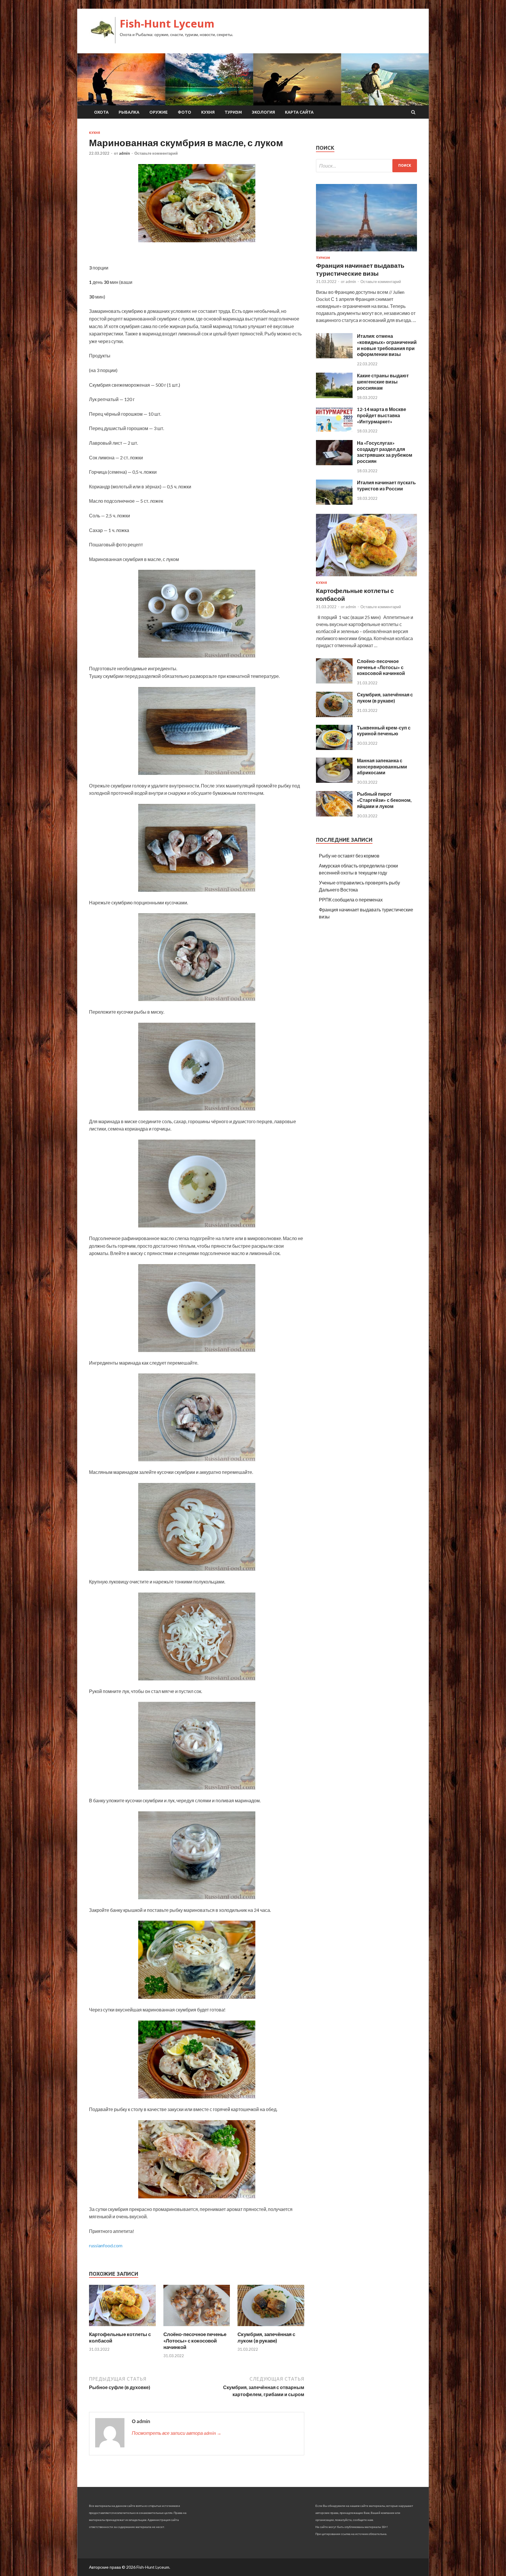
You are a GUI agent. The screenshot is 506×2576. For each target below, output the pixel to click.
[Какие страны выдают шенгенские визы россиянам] (334, 396)
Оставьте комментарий (156, 153)
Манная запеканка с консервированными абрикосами (382, 767)
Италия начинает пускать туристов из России (386, 485)
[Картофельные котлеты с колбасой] (122, 2327)
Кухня (208, 112)
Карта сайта (299, 112)
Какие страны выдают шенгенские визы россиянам (383, 382)
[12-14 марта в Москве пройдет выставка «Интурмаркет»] (334, 430)
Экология (263, 112)
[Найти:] (366, 166)
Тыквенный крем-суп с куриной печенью (384, 731)
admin (124, 153)
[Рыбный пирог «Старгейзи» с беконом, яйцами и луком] (334, 815)
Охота (101, 112)
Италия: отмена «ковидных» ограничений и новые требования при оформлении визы (387, 345)
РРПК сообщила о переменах (351, 900)
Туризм (233, 112)
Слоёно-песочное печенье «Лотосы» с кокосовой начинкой (195, 2341)
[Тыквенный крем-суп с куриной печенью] (334, 748)
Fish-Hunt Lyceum (167, 24)
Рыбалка (129, 112)
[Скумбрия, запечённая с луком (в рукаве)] (271, 2327)
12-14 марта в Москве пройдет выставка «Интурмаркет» (382, 415)
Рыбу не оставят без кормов (349, 856)
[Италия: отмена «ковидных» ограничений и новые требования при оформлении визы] (334, 356)
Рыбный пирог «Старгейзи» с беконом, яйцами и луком (384, 800)
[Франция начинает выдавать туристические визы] (366, 252)
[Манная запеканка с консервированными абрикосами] (334, 781)
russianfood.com (106, 2245)
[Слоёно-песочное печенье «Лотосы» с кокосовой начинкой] (197, 2327)
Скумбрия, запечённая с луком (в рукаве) (266, 2337)
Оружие (159, 112)
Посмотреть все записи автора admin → (177, 2433)
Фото (184, 112)
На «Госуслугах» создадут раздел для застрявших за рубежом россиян (385, 452)
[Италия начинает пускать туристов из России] (334, 503)
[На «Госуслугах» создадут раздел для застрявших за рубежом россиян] (334, 463)
